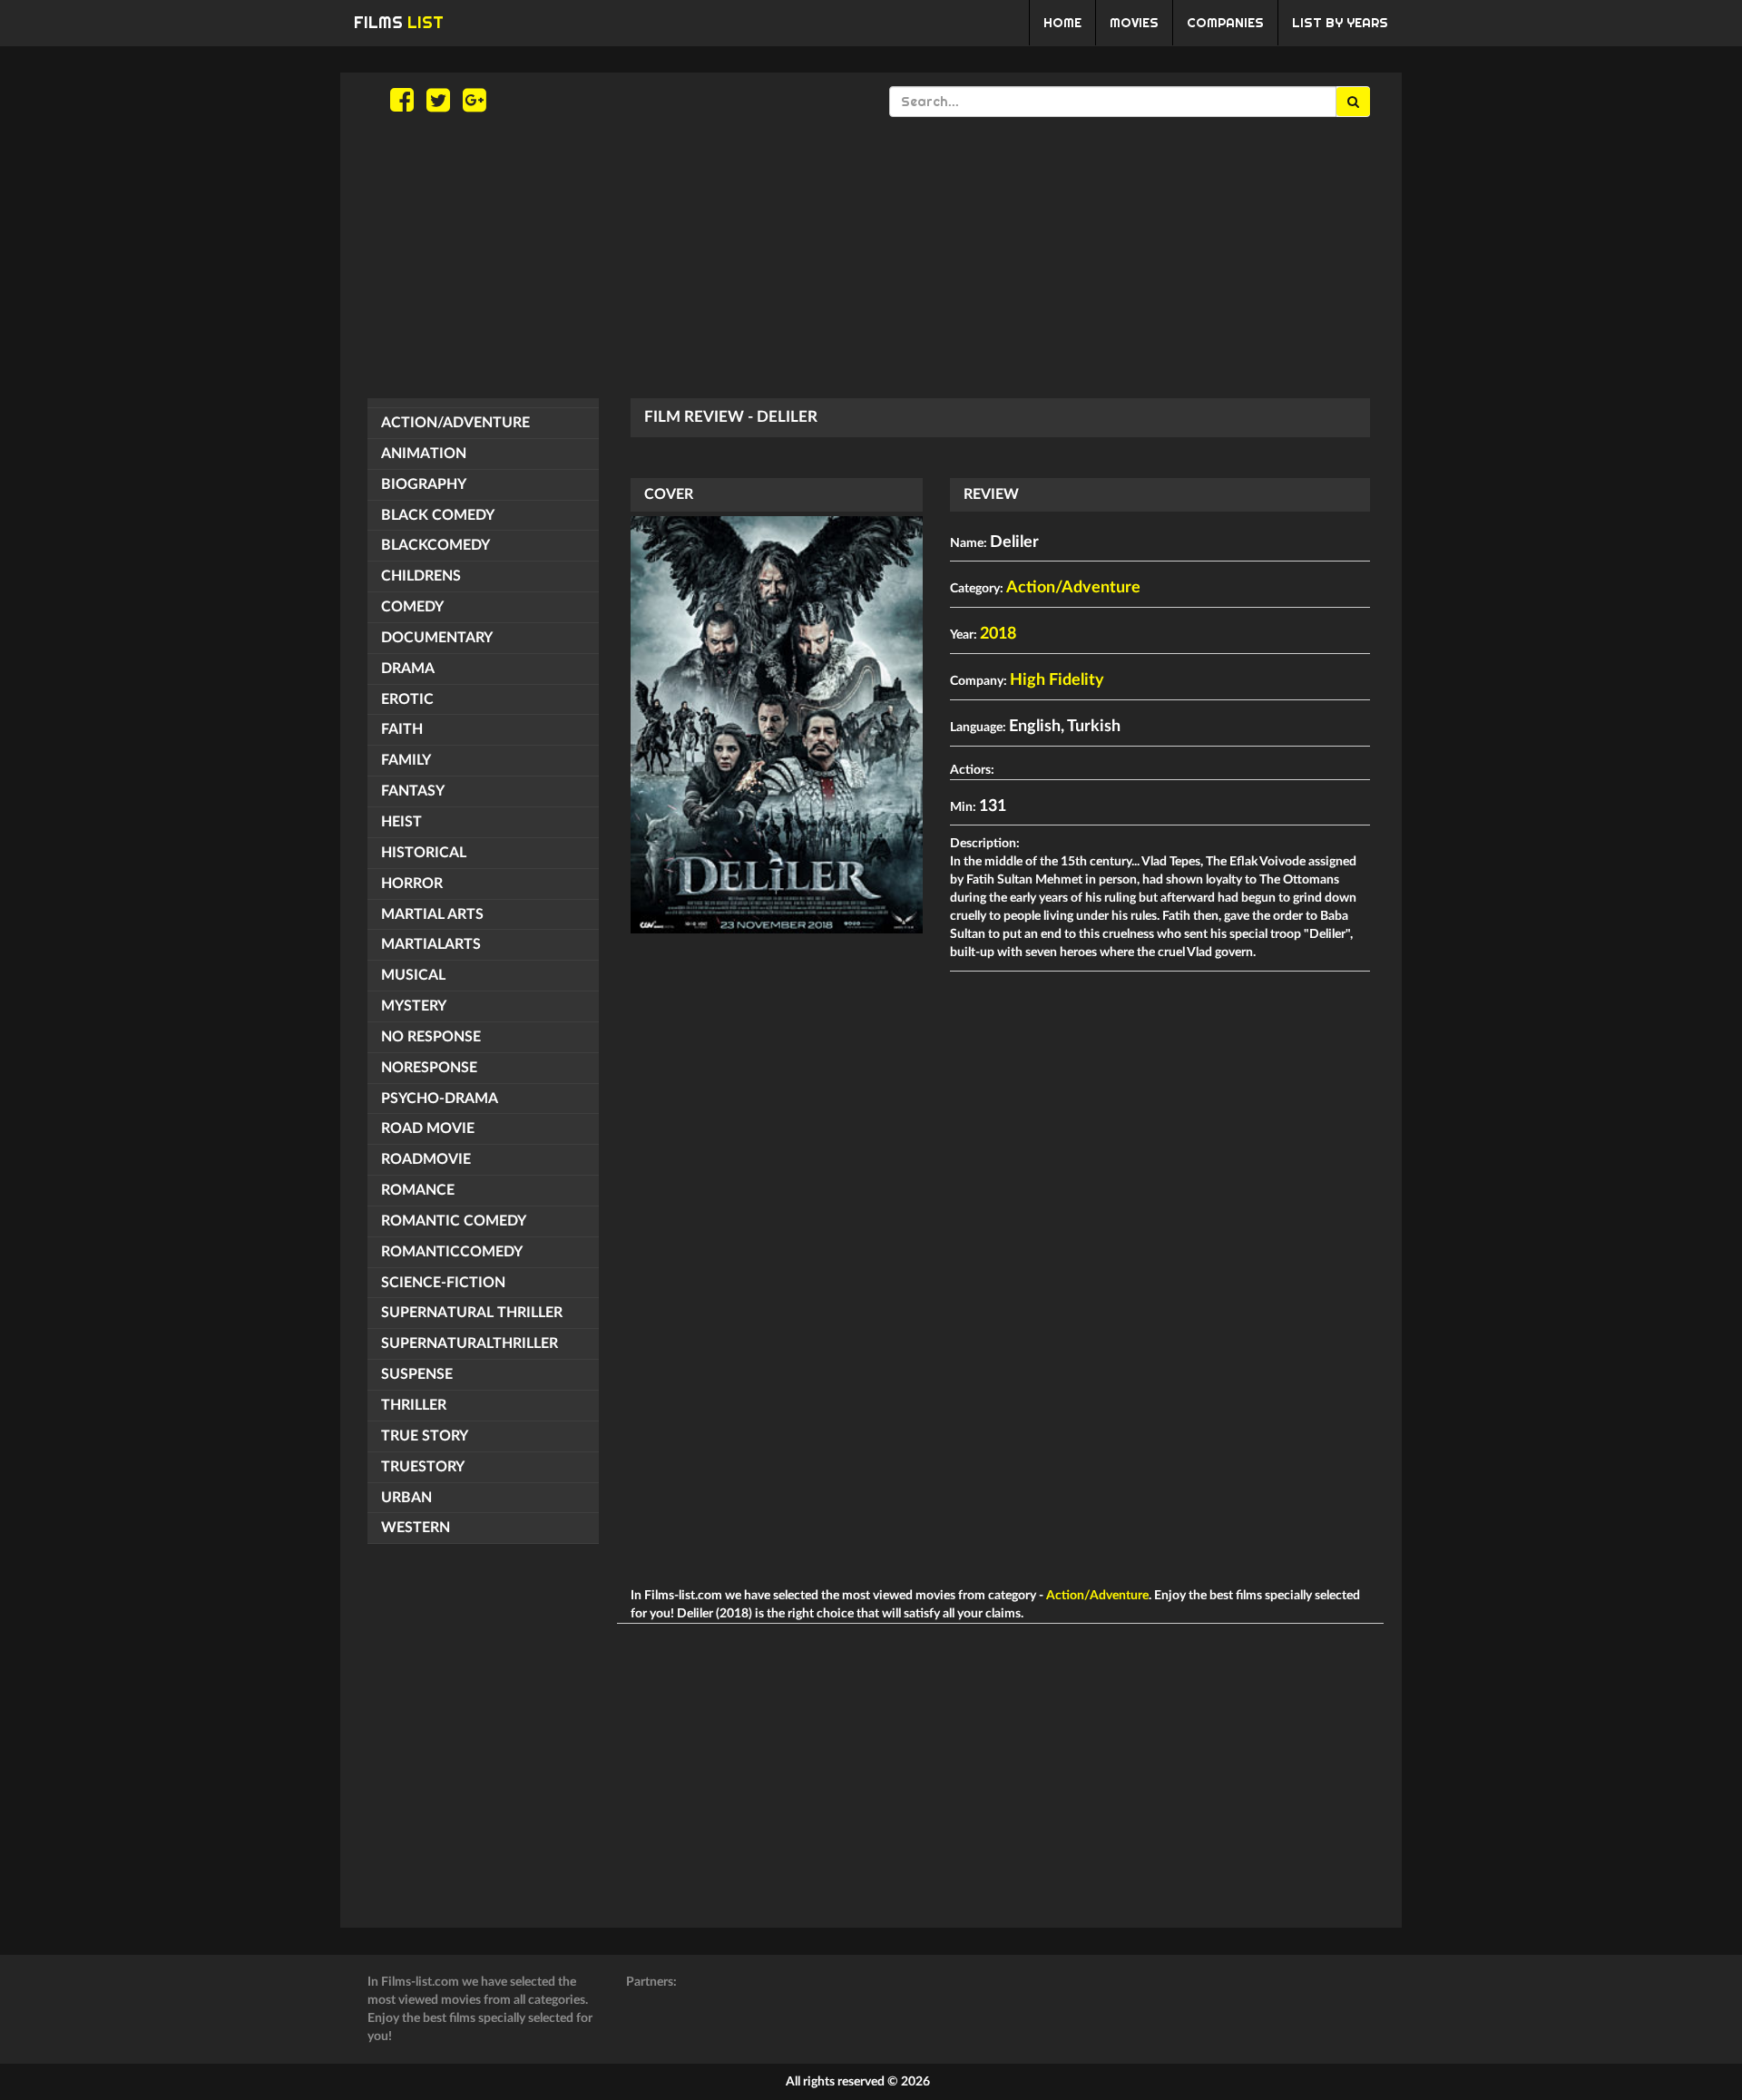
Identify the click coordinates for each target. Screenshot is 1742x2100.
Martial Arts (432, 914)
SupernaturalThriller (470, 1343)
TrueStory (423, 1467)
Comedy (412, 607)
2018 (998, 634)
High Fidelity (1057, 680)
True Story (425, 1436)
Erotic (407, 699)
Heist (401, 822)
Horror (412, 884)
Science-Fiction (443, 1283)
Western (416, 1528)
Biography (424, 484)
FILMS (399, 22)
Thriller (414, 1405)
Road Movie (428, 1128)
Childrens (421, 576)
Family (406, 760)
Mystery (414, 1006)
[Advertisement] (871, 258)
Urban (406, 1498)
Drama (408, 669)
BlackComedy (435, 545)
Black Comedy (438, 515)
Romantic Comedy (454, 1221)
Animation (424, 454)
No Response (431, 1037)
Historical (424, 853)
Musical (413, 975)
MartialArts (431, 944)
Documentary (437, 638)
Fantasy (413, 791)
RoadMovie (426, 1159)
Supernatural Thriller (472, 1313)
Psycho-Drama (440, 1099)
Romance (418, 1190)
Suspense (417, 1374)
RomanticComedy (452, 1252)
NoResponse (429, 1068)
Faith (402, 729)
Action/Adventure (455, 423)
